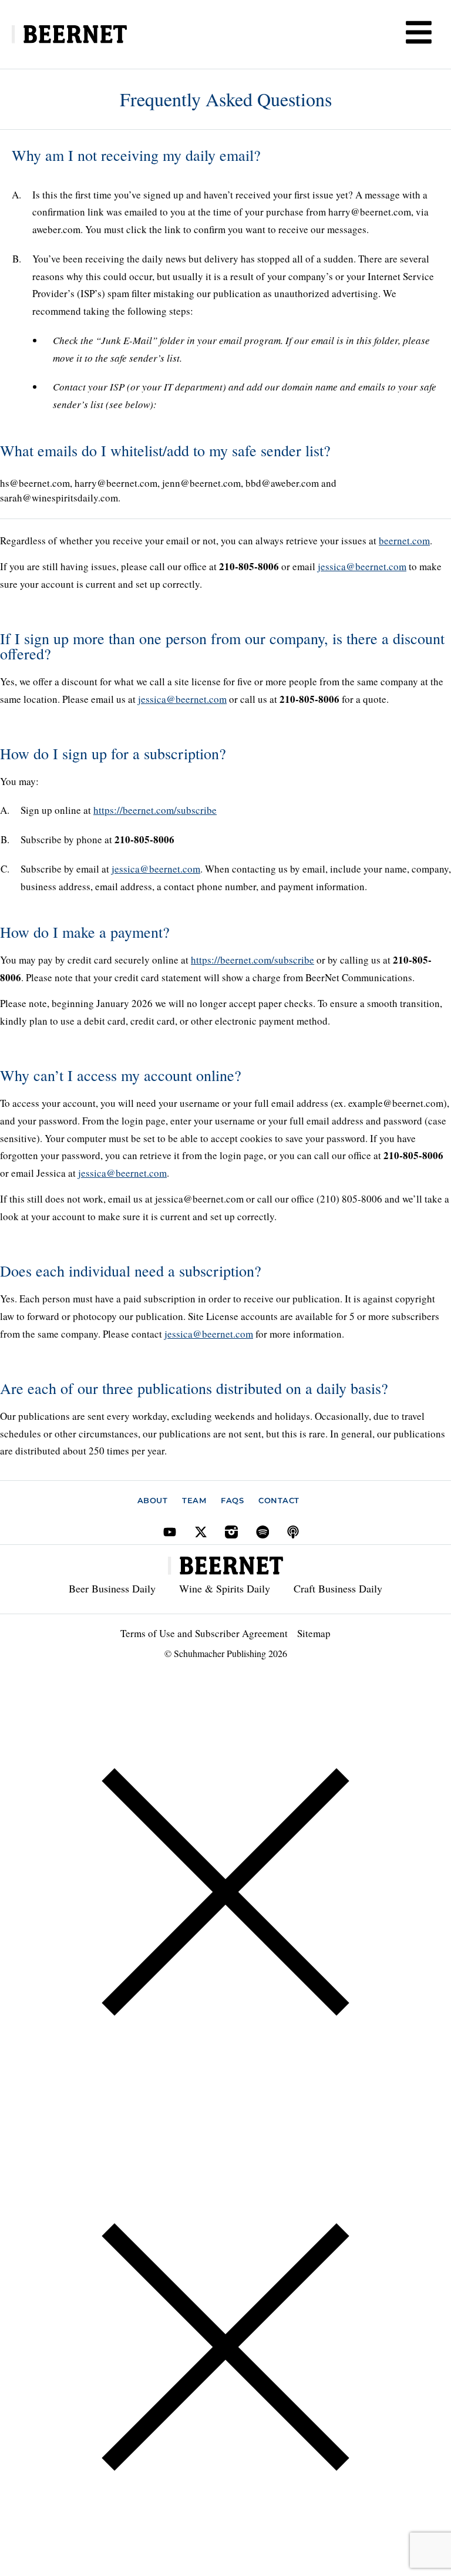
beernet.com (404, 541)
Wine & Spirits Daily (225, 1588)
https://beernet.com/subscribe (155, 810)
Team (194, 1500)
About (153, 1500)
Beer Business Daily (112, 1588)
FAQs (232, 1500)
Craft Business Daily (338, 1588)
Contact (279, 1500)
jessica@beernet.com (362, 566)
